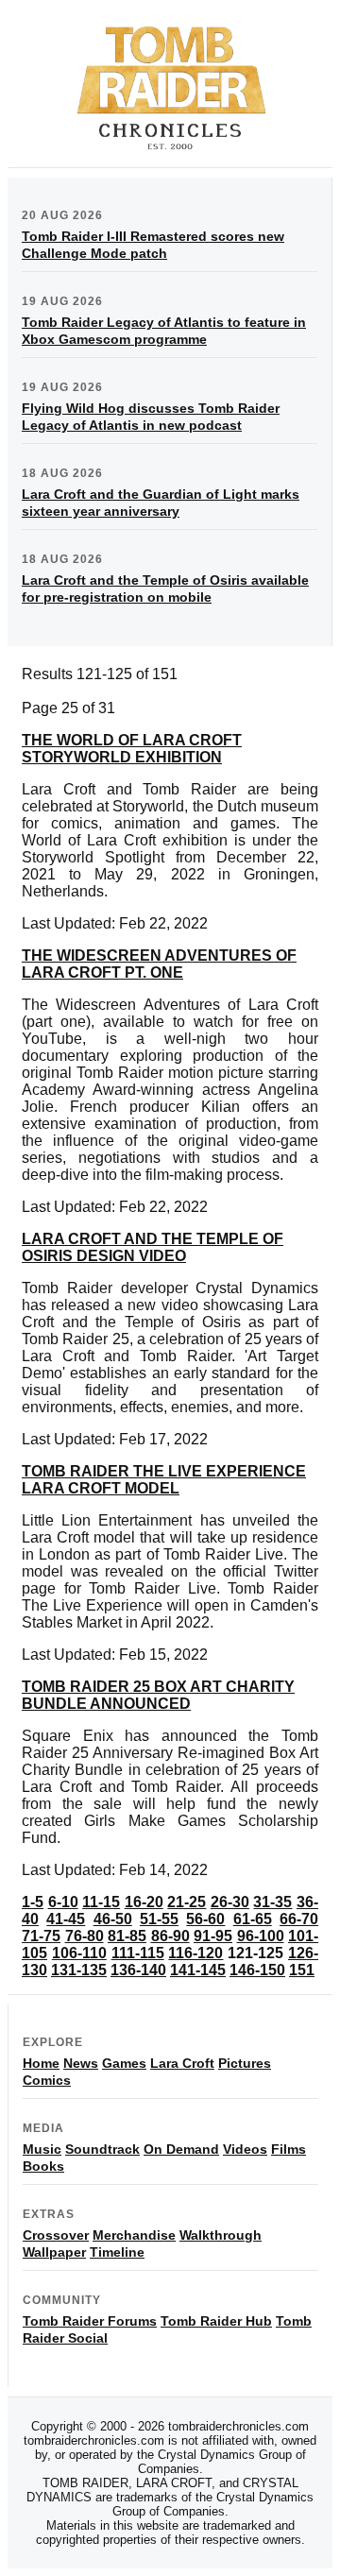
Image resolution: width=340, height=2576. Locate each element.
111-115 (138, 1953)
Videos (245, 2149)
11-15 (101, 1902)
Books (43, 2166)
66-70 (299, 1919)
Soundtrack (102, 2149)
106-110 (79, 1953)
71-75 (41, 1936)
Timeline (117, 2252)
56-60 (205, 1919)
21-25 (187, 1902)
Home (41, 2063)
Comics (47, 2080)
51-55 (159, 1919)
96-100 (261, 1936)
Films (289, 2149)
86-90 (170, 1936)
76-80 (85, 1936)
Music (42, 2149)
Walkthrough (221, 2235)
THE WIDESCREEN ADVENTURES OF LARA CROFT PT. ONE (159, 964)
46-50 (113, 1919)
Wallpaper (54, 2252)
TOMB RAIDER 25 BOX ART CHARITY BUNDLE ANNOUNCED (158, 1695)
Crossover (56, 2235)
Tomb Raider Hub (216, 2321)
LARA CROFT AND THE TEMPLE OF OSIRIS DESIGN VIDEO (153, 1247)
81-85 (127, 1936)
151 (302, 1970)
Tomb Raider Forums (90, 2321)
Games (124, 2063)
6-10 (63, 1902)
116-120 (195, 1953)
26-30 (230, 1902)
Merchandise (134, 2235)
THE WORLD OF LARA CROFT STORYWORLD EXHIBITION (132, 749)
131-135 (79, 1970)
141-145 (198, 1970)
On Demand (181, 2149)
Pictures (245, 2063)
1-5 (33, 1902)
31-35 (272, 1902)
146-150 (257, 1970)
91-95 (213, 1936)
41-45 (66, 1919)
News (81, 2063)
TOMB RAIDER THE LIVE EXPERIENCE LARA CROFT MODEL (164, 1480)
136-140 (138, 1970)
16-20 (144, 1902)
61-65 (253, 1919)
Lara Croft (182, 2063)
